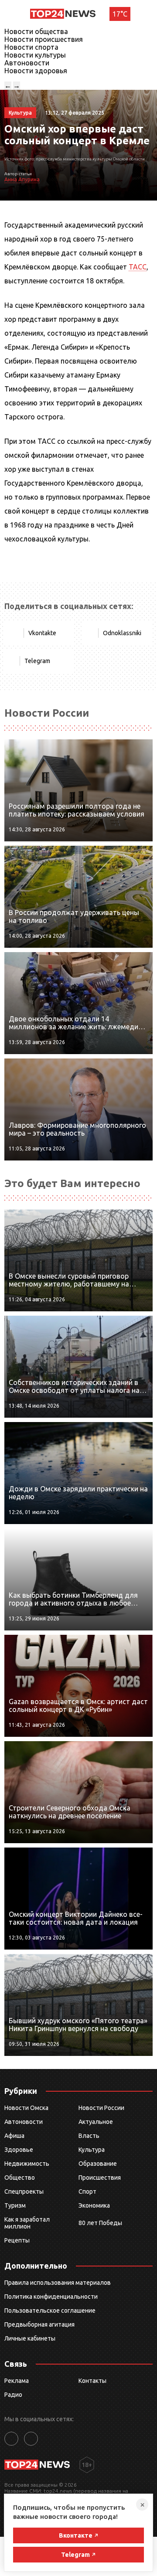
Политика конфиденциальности (51, 2297)
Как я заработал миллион (27, 2223)
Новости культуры (35, 55)
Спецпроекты (24, 2191)
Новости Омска (26, 2108)
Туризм (15, 2205)
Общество (20, 2178)
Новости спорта (31, 47)
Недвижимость (27, 2164)
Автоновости (27, 63)
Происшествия (100, 2178)
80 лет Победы (100, 2223)
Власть (89, 2136)
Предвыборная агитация (39, 2324)
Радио (13, 2395)
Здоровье (19, 2150)
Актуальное (96, 2122)
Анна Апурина (22, 179)
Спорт (87, 2191)
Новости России (101, 2108)
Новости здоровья (36, 71)
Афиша (14, 2136)
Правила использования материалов (58, 2283)
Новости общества (36, 31)
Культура (92, 2150)
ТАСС (138, 267)
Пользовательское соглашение (50, 2311)
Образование (98, 2164)
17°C (120, 14)
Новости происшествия (44, 39)
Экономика (94, 2205)
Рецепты (17, 2240)
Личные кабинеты (30, 2338)
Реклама (17, 2381)
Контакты (92, 2381)
